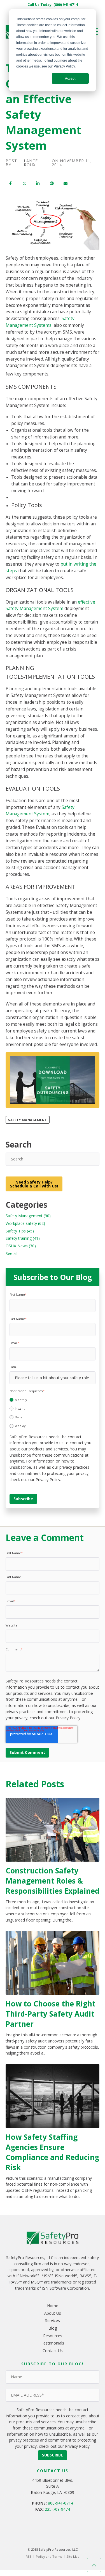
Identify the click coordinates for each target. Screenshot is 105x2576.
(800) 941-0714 (66, 5)
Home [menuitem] (53, 2306)
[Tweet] (24, 184)
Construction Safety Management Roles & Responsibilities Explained (53, 1881)
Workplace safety (25, 1223)
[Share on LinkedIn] (38, 184)
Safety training (23, 1238)
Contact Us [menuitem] (53, 2351)
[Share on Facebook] (11, 184)
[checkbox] (53, 1412)
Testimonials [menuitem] (53, 2343)
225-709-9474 (57, 2509)
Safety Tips (20, 1231)
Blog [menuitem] (53, 2328)
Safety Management (28, 1120)
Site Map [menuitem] (73, 2556)
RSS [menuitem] (29, 2556)
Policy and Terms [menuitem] (49, 2556)
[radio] (53, 1400)
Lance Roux (31, 163)
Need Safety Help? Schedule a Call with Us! (34, 1184)
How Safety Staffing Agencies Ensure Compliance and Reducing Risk (52, 2152)
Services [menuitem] (53, 2320)
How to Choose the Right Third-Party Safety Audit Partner (51, 2014)
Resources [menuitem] (53, 2336)
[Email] (65, 184)
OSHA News (21, 1246)
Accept (70, 78)
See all (11, 1253)
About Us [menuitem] (53, 2313)
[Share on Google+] (52, 184)
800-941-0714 (60, 2503)
